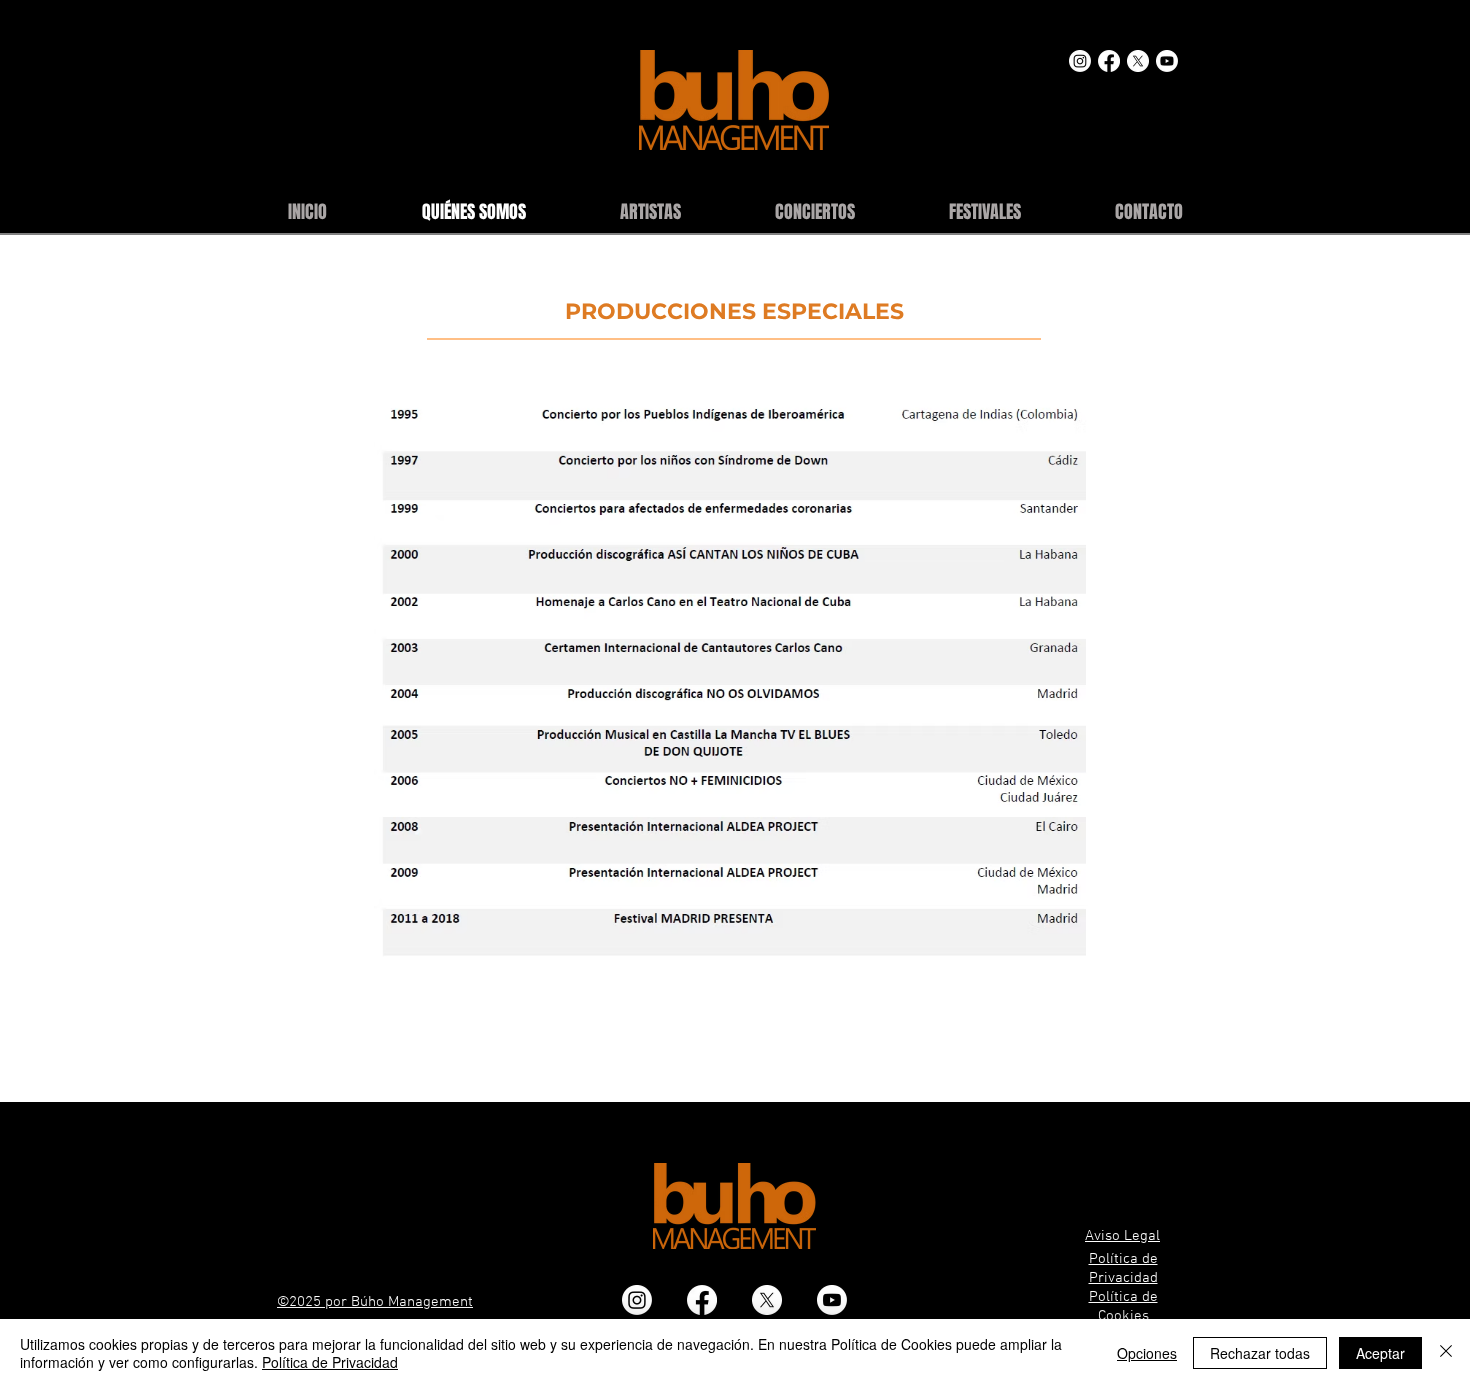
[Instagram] (1080, 61)
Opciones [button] (1147, 1353)
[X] (1138, 61)
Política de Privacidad (330, 1362)
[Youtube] (1167, 61)
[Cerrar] (1446, 1353)
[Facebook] (1109, 61)
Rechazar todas (1260, 1353)
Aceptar (1380, 1353)
